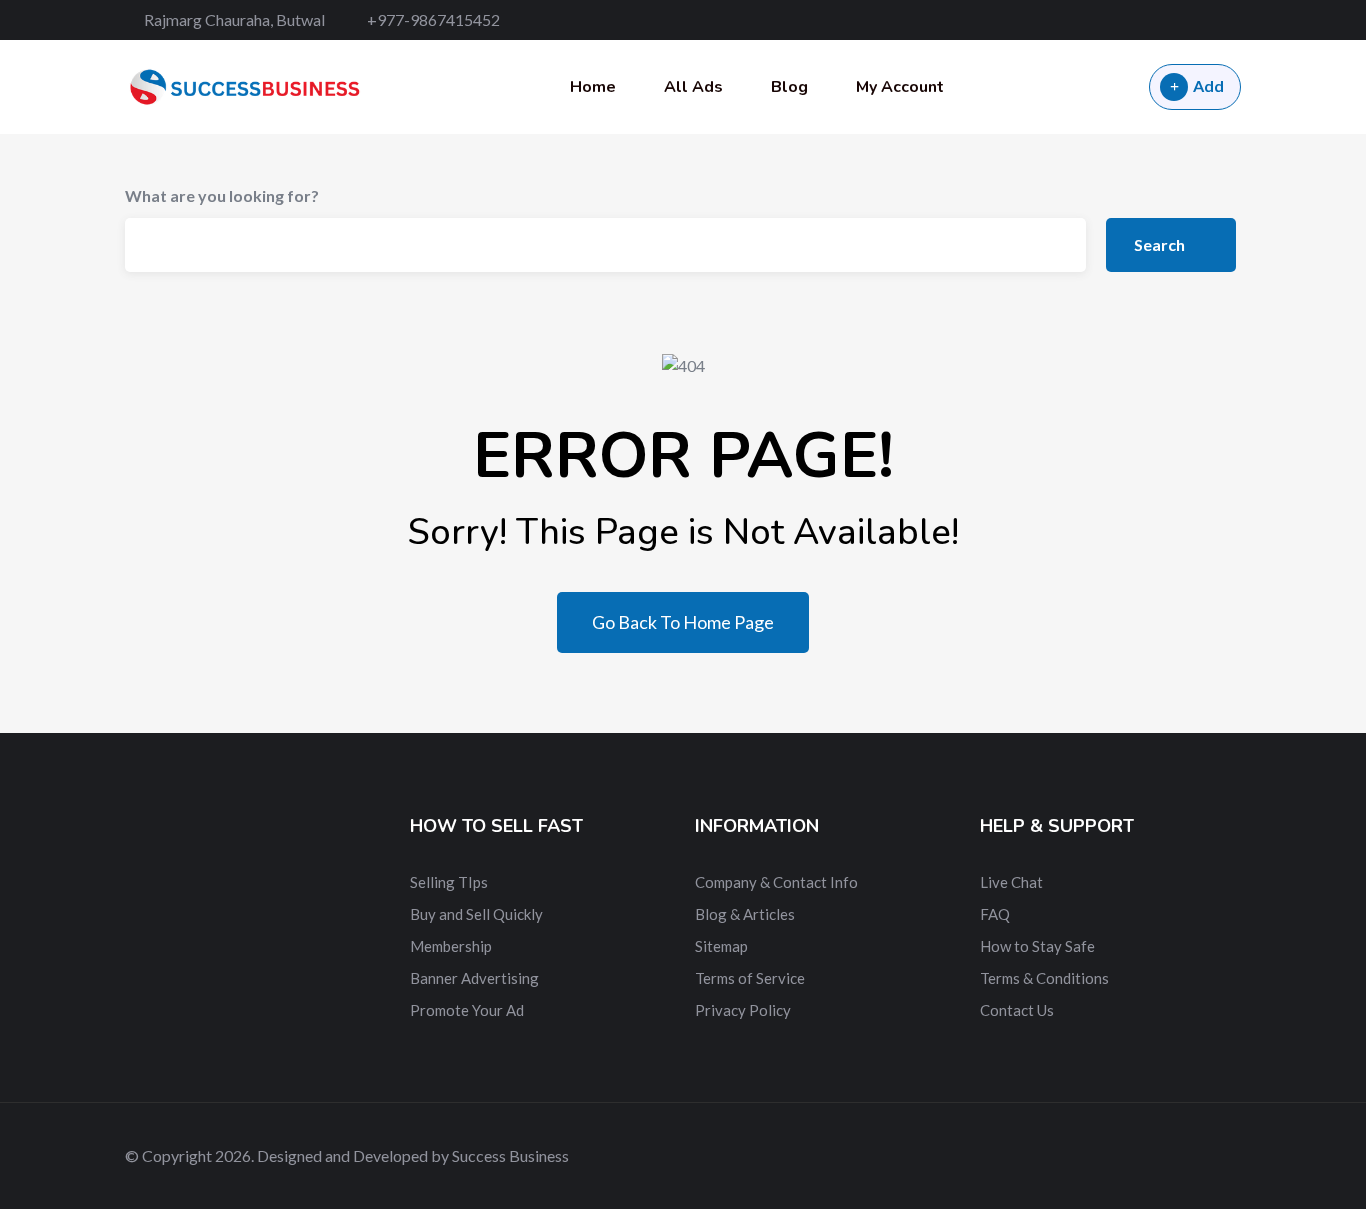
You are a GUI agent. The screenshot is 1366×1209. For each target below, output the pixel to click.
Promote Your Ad (467, 1010)
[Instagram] (1235, 20)
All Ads (693, 87)
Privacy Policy (743, 1010)
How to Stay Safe (1037, 946)
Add (1208, 85)
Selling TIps (449, 882)
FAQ (995, 914)
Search (1161, 244)
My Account (900, 87)
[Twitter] (1166, 20)
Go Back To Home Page (683, 622)
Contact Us (1017, 1010)
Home (593, 87)
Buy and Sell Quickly (476, 914)
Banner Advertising (474, 978)
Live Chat (1011, 882)
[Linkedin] (1201, 20)
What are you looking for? (222, 195)
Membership (451, 946)
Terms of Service (750, 978)
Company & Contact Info (776, 882)
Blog (789, 87)
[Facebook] (1131, 20)
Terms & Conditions (1044, 978)
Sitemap (721, 946)
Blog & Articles (745, 914)
